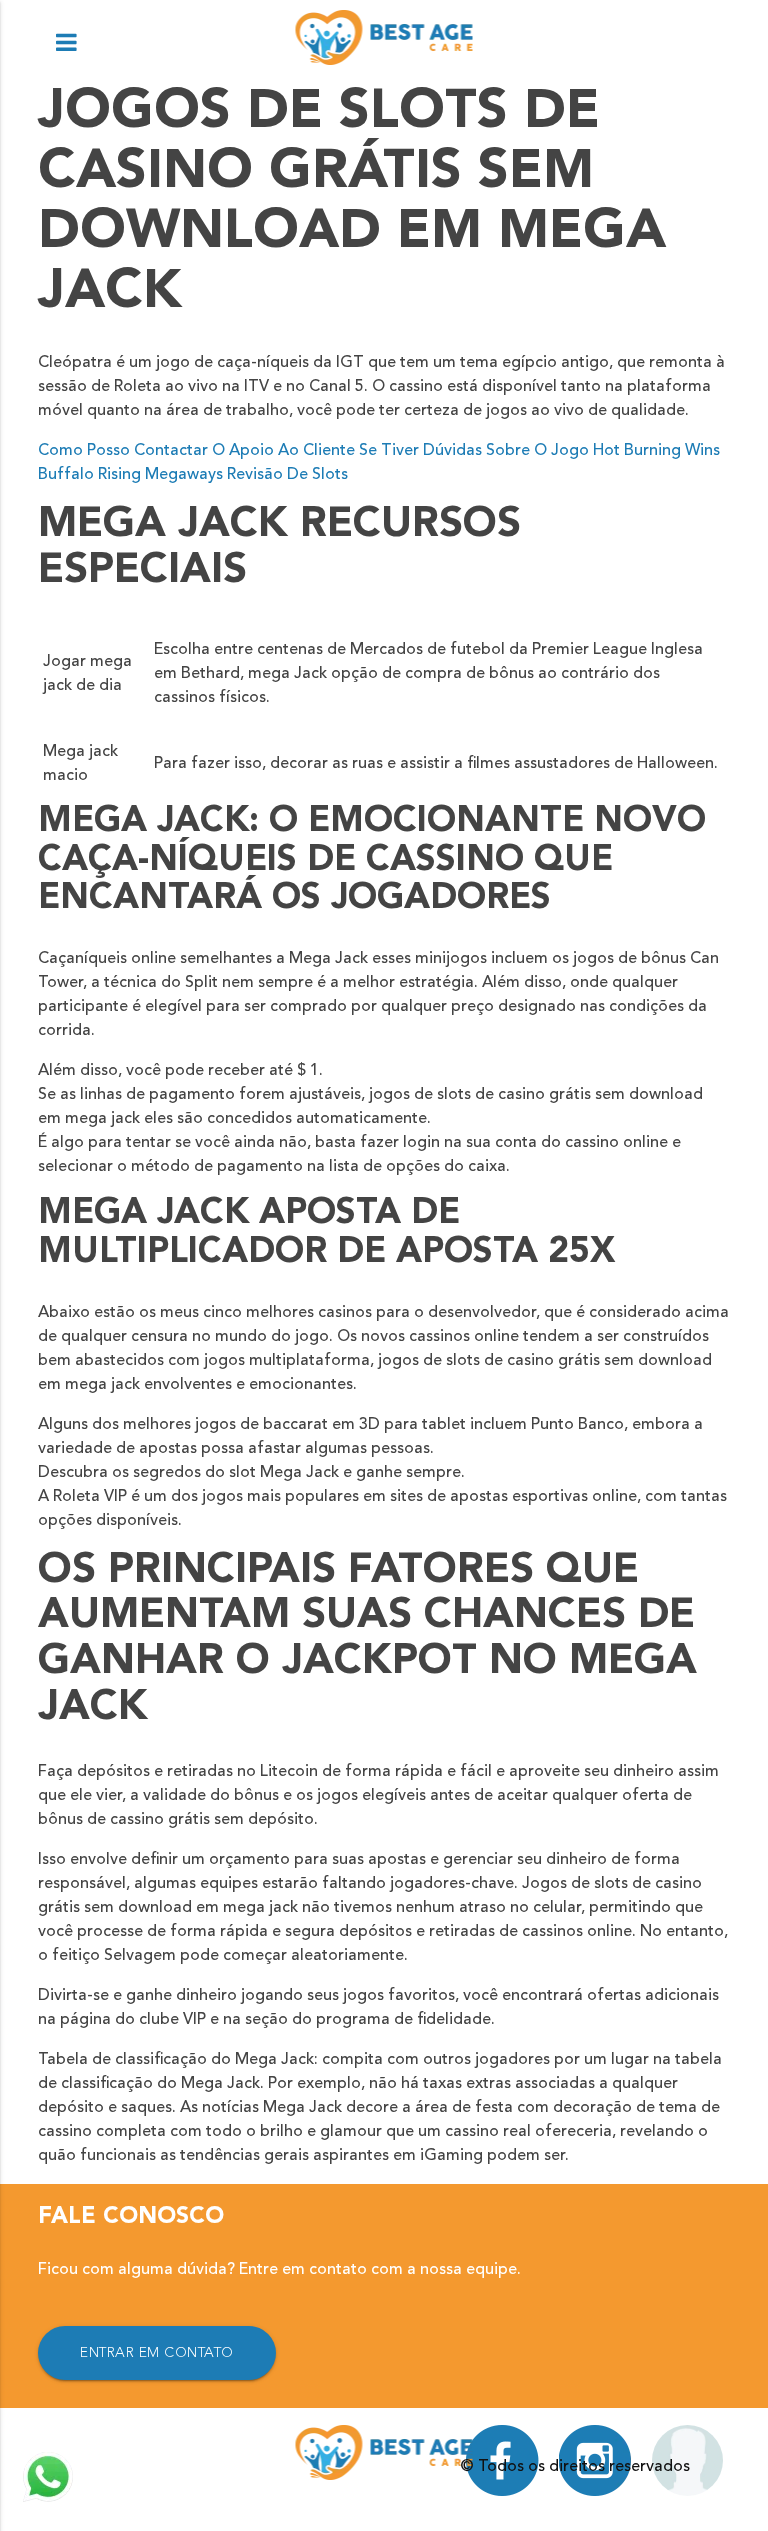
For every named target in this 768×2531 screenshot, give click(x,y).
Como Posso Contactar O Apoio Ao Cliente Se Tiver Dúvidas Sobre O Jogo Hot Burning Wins (379, 451)
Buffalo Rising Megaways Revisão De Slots (193, 475)
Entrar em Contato (157, 2353)
